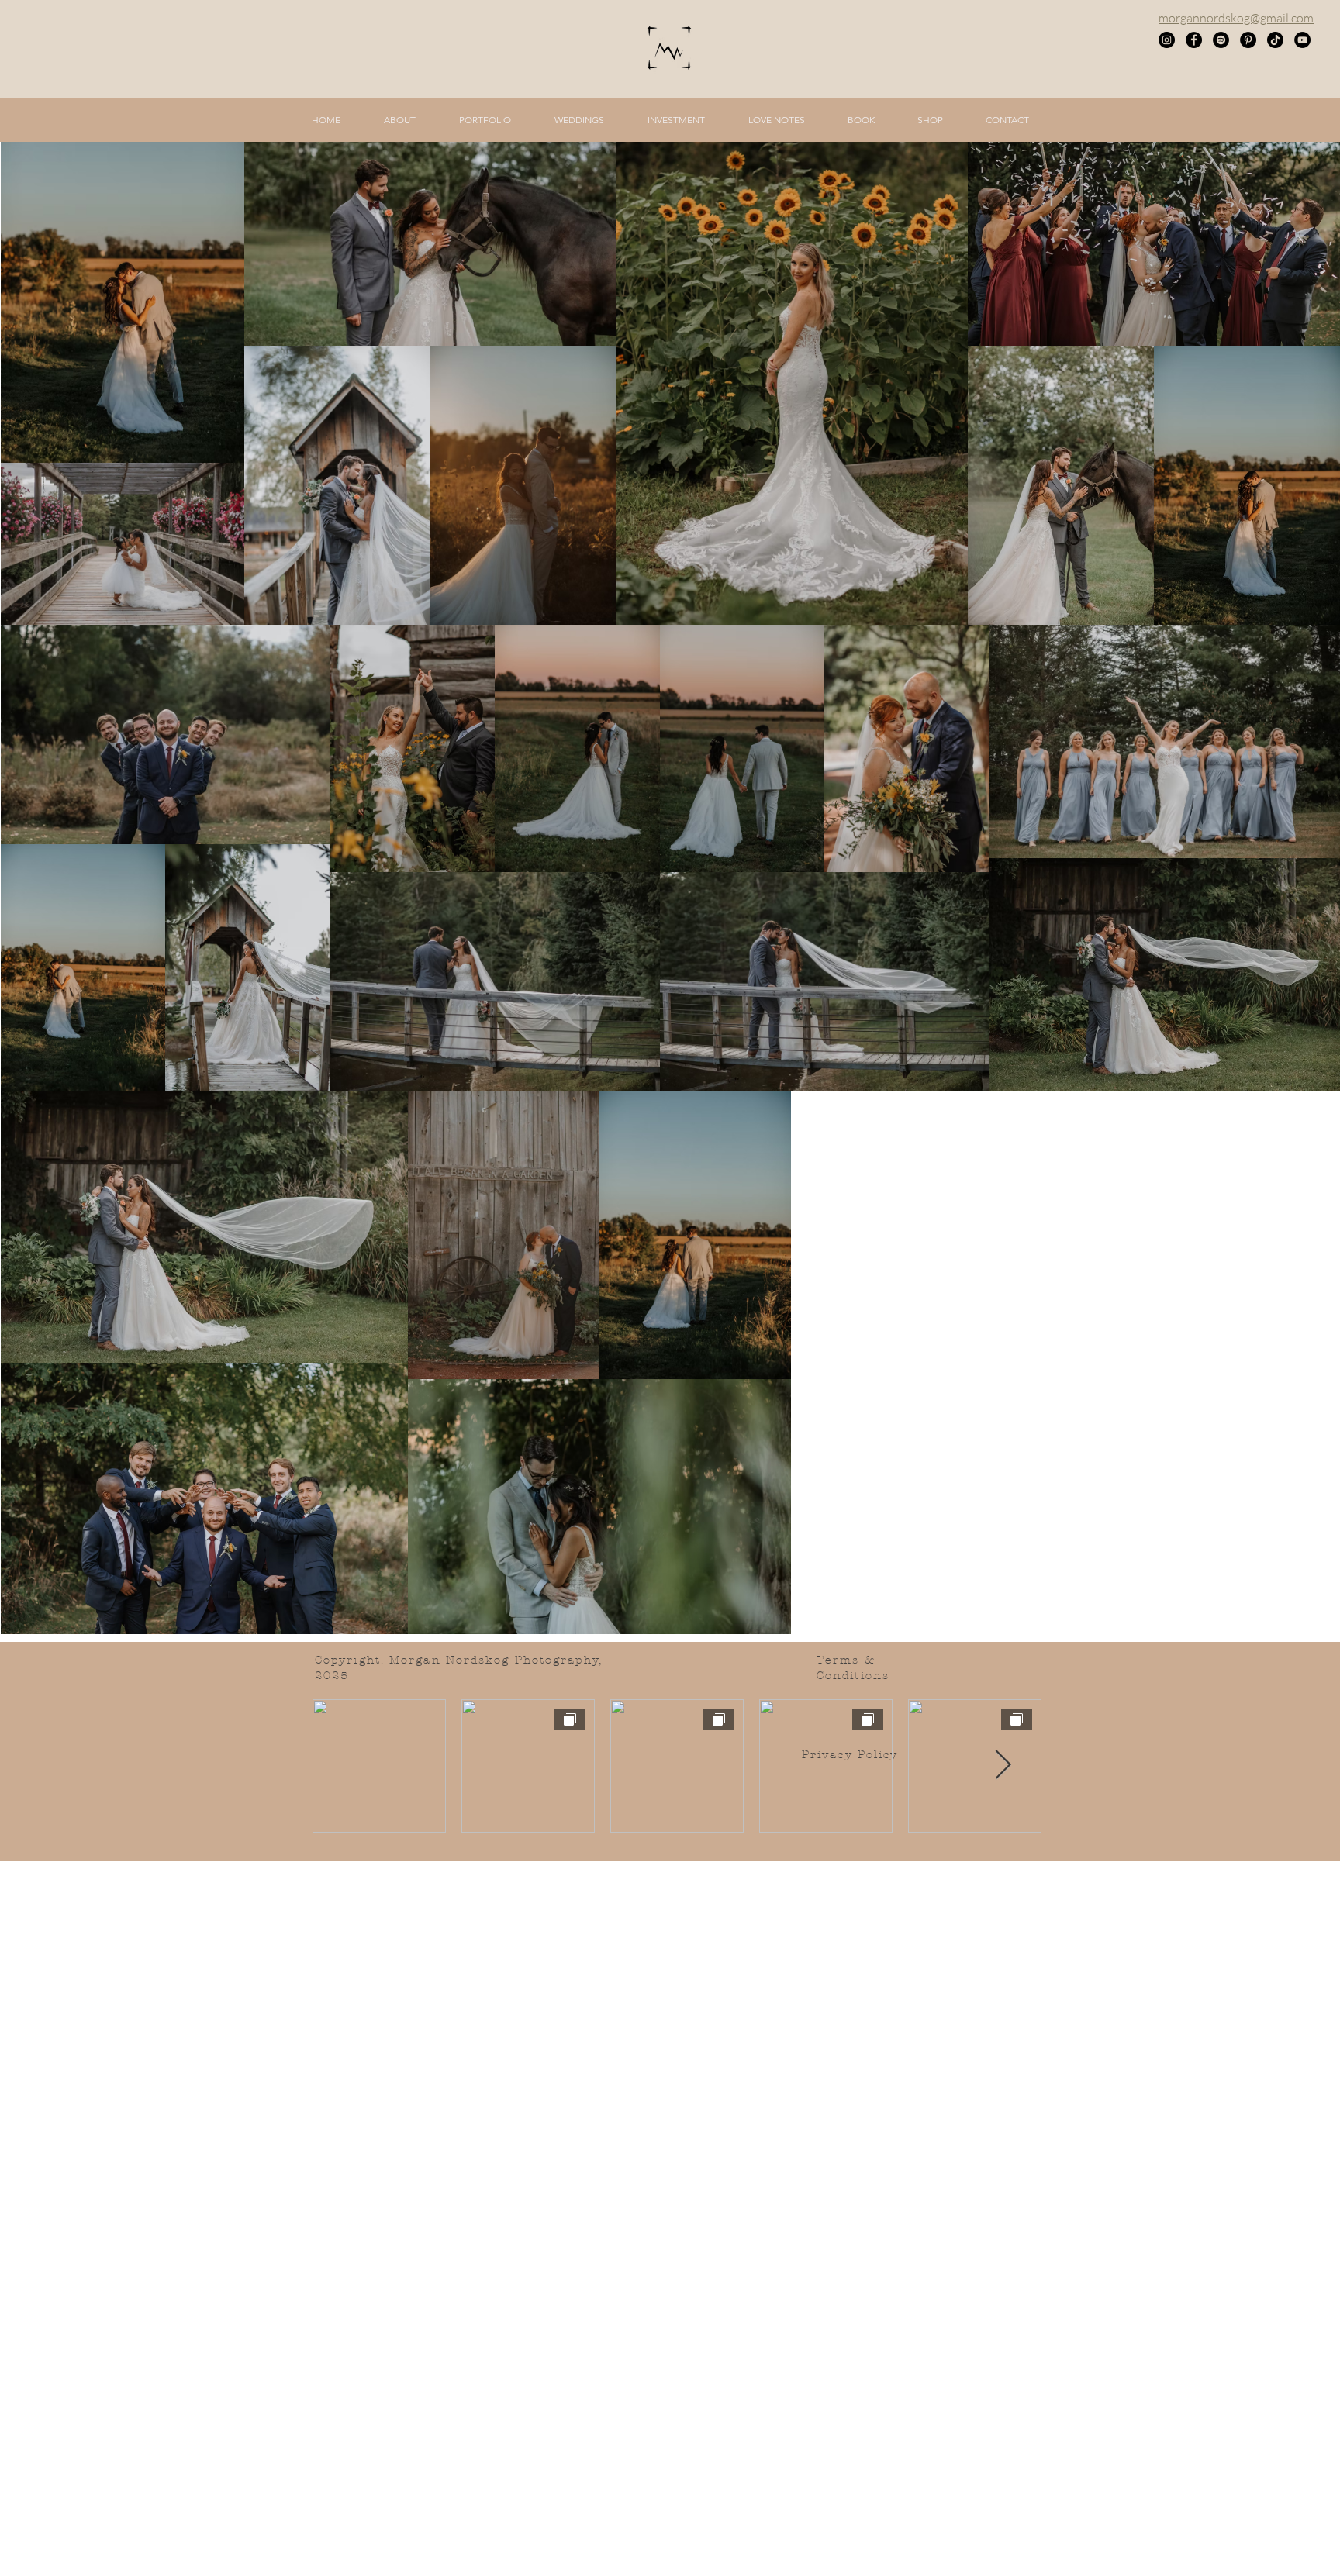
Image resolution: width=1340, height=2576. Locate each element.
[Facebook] (1194, 40)
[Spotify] (1221, 40)
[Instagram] (1167, 40)
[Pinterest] (1248, 40)
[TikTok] (1275, 40)
